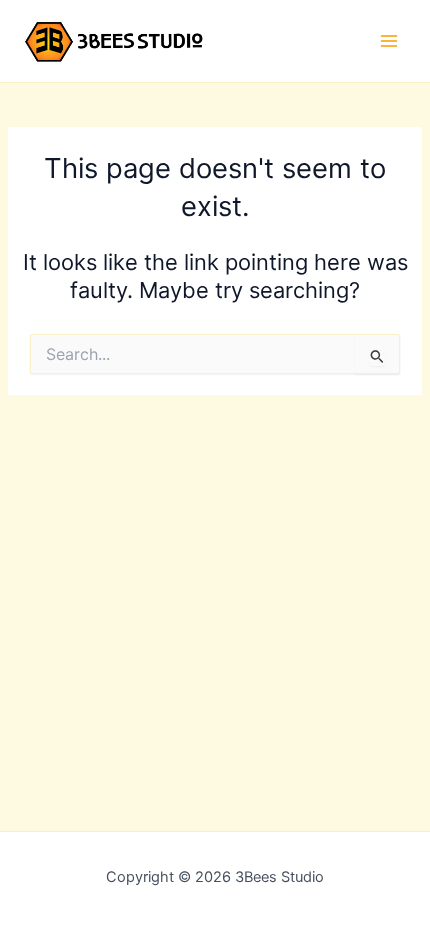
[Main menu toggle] (389, 41)
